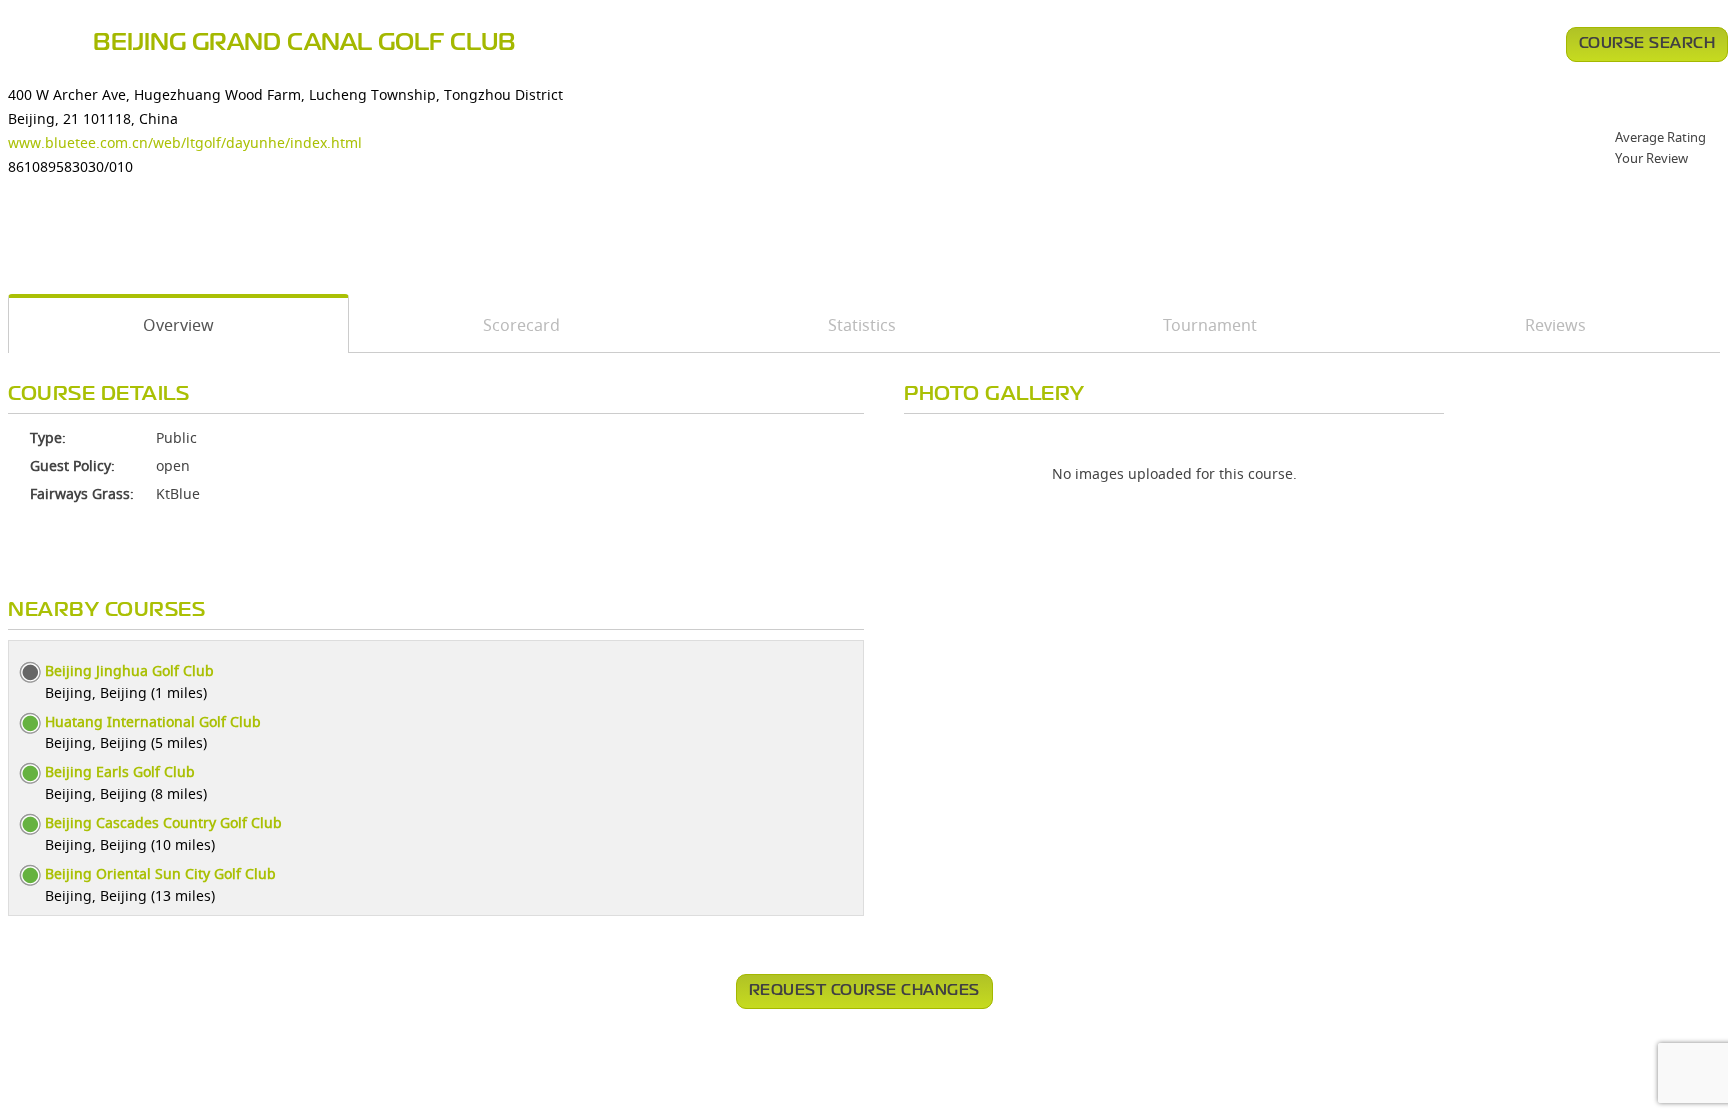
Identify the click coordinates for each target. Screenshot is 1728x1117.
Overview (178, 325)
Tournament (1210, 325)
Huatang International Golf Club (153, 721)
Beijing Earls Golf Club (120, 771)
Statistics (862, 325)
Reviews (1555, 325)
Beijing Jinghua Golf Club (129, 670)
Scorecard (521, 325)
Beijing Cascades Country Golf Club (163, 822)
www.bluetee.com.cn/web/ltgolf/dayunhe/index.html (185, 142)
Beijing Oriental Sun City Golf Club (160, 873)
